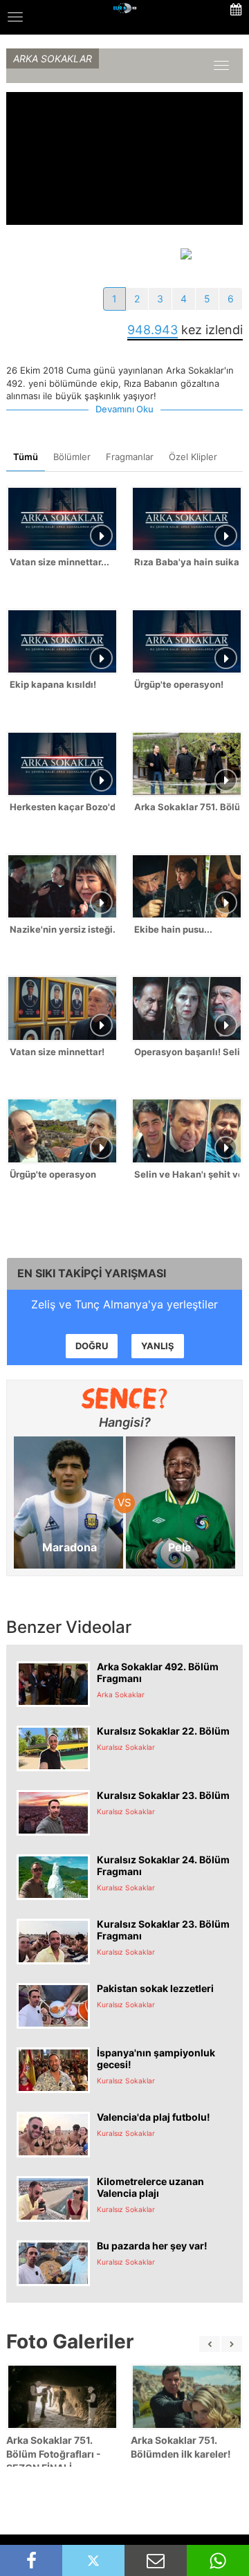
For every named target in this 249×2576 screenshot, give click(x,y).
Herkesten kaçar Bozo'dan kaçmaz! (62, 807)
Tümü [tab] (26, 457)
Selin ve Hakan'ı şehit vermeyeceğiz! (187, 1174)
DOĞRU (92, 1346)
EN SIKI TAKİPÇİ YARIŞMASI (92, 1273)
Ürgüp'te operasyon (53, 1174)
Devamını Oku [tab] (124, 409)
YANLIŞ (158, 1346)
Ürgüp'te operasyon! (179, 684)
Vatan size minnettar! (57, 1052)
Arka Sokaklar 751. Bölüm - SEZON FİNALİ (187, 807)
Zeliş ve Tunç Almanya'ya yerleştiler (124, 1304)
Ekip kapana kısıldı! (53, 684)
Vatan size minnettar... (59, 562)
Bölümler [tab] (72, 457)
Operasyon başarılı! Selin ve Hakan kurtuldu (187, 1052)
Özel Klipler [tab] (193, 457)
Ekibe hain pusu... (173, 929)
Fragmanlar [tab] (130, 457)
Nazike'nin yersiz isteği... (62, 929)
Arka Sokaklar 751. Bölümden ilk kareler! (181, 2447)
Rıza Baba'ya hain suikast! (187, 562)
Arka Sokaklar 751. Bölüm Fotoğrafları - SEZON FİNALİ (54, 2454)
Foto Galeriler (70, 2341)
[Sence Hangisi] (125, 1398)
